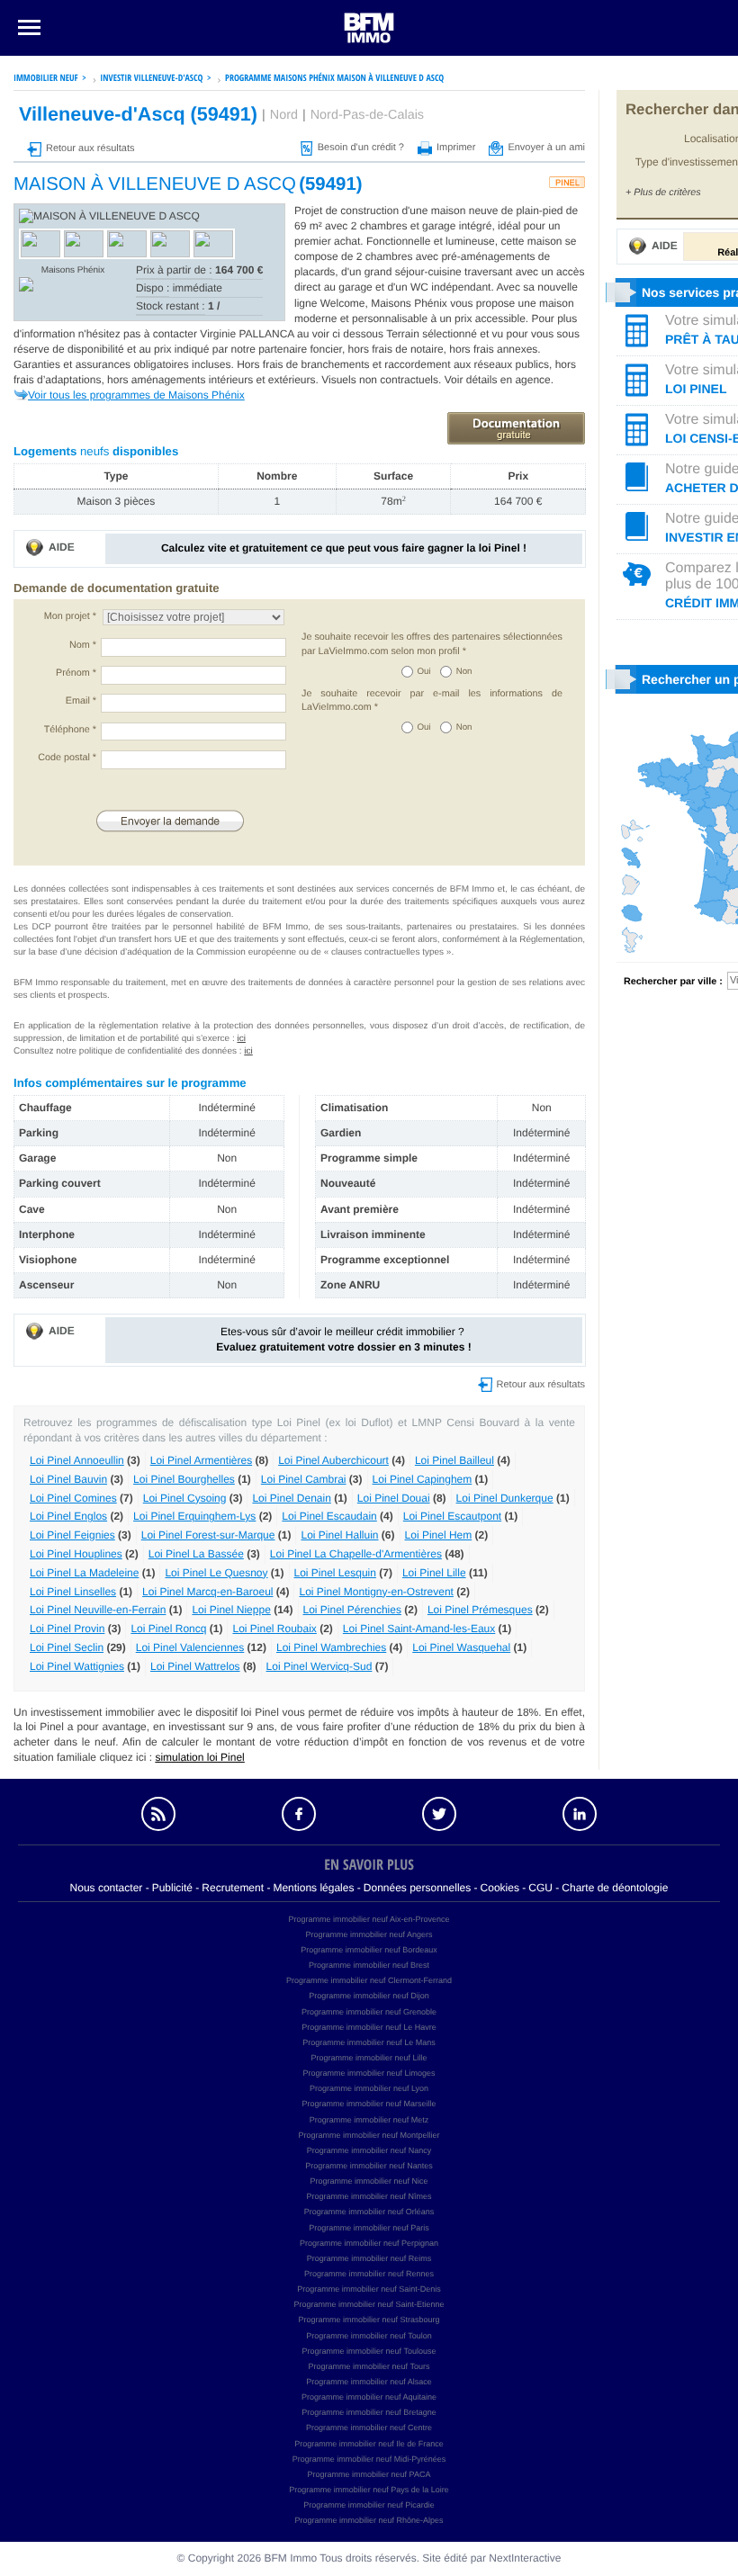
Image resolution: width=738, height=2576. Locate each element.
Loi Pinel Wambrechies (331, 1647)
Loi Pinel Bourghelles (184, 1479)
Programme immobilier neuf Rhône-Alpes (369, 2520)
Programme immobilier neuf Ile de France (369, 2444)
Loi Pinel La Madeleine (84, 1573)
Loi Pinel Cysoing (185, 1498)
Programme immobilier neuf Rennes (369, 2274)
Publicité (172, 1888)
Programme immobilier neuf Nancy (369, 2150)
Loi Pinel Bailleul (454, 1460)
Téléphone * (70, 730)
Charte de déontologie (615, 1888)
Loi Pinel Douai (394, 1498)
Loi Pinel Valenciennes (190, 1647)
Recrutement (233, 1888)
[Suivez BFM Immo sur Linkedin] (580, 1814)
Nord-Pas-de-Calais (367, 115)
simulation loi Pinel (199, 1757)
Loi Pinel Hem (439, 1535)
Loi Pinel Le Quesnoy (216, 1573)
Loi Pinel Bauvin (68, 1479)
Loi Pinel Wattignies (77, 1666)
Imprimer (456, 148)
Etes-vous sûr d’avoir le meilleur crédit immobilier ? (343, 1339)
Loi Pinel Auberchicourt (333, 1460)
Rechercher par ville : (673, 982)
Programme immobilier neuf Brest (369, 1965)
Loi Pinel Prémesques (480, 1610)
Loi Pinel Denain (291, 1498)
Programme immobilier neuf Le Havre (369, 2027)
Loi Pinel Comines (73, 1498)
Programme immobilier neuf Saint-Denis (369, 2289)
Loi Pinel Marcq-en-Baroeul (207, 1592)
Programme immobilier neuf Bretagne (369, 2412)
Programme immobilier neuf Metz (369, 2120)
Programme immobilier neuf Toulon (369, 2336)
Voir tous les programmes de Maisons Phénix (136, 395)
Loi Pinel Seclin (67, 1647)
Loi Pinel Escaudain (329, 1516)
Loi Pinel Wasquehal (461, 1647)
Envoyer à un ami (546, 148)
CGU (540, 1888)
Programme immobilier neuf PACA (369, 2474)
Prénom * (76, 673)
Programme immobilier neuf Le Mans (369, 2042)
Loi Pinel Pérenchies (352, 1610)
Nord (284, 115)
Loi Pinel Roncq (168, 1629)
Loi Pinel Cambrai (304, 1479)
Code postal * (67, 758)
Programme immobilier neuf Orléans (369, 2212)
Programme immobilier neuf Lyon (369, 2088)
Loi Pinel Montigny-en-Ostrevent (376, 1592)
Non (464, 672)
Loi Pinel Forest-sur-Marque (208, 1535)
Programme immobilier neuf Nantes (369, 2166)
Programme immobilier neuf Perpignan (369, 2243)
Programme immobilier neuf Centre (369, 2428)
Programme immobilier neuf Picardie (369, 2505)
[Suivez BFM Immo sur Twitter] (439, 1814)
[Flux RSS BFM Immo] (158, 1814)
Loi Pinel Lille (434, 1573)
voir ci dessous (349, 334)
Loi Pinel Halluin (339, 1535)
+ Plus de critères (663, 193)
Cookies (500, 1888)
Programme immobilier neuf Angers (369, 1934)
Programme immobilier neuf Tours (369, 2366)
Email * (81, 701)
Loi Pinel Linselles (73, 1592)
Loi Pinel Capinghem (423, 1479)
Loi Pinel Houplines (76, 1554)
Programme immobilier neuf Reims (369, 2258)
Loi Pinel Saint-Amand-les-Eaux (419, 1629)
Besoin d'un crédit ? (361, 148)
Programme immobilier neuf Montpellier (369, 2135)
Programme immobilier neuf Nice (369, 2181)
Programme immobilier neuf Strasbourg (369, 2320)
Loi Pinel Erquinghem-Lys (194, 1516)
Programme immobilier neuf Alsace (369, 2382)
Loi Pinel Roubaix (274, 1629)
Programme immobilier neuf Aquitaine (369, 2397)
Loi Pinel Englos (68, 1516)
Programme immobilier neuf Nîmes (369, 2196)
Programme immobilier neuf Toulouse (369, 2351)
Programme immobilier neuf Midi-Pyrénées (369, 2459)
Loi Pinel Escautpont (452, 1516)
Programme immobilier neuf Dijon (369, 1996)
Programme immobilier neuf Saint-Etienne (369, 2304)
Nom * (83, 645)
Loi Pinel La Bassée (196, 1554)
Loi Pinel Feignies (72, 1535)
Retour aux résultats (90, 148)
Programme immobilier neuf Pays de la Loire (369, 2490)
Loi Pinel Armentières (201, 1460)
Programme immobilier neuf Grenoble (369, 2012)
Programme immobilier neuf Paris (369, 2228)
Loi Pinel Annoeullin (77, 1460)
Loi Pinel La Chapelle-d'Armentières (356, 1554)
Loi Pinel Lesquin (335, 1573)
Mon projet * (70, 616)
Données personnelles (417, 1888)
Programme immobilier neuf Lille (369, 2058)
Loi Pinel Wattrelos (195, 1666)
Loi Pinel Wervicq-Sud (319, 1666)
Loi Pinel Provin (67, 1629)
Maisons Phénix (73, 270)
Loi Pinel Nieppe (231, 1610)
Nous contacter (107, 1888)
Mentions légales (313, 1888)
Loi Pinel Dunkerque (505, 1498)
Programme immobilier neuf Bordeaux (369, 1950)
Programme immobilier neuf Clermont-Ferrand (369, 1980)
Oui (424, 672)
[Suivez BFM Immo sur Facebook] (299, 1814)
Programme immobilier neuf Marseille (369, 2104)
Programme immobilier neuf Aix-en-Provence (369, 1919)
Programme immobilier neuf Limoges (369, 2073)
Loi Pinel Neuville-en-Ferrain (98, 1610)
